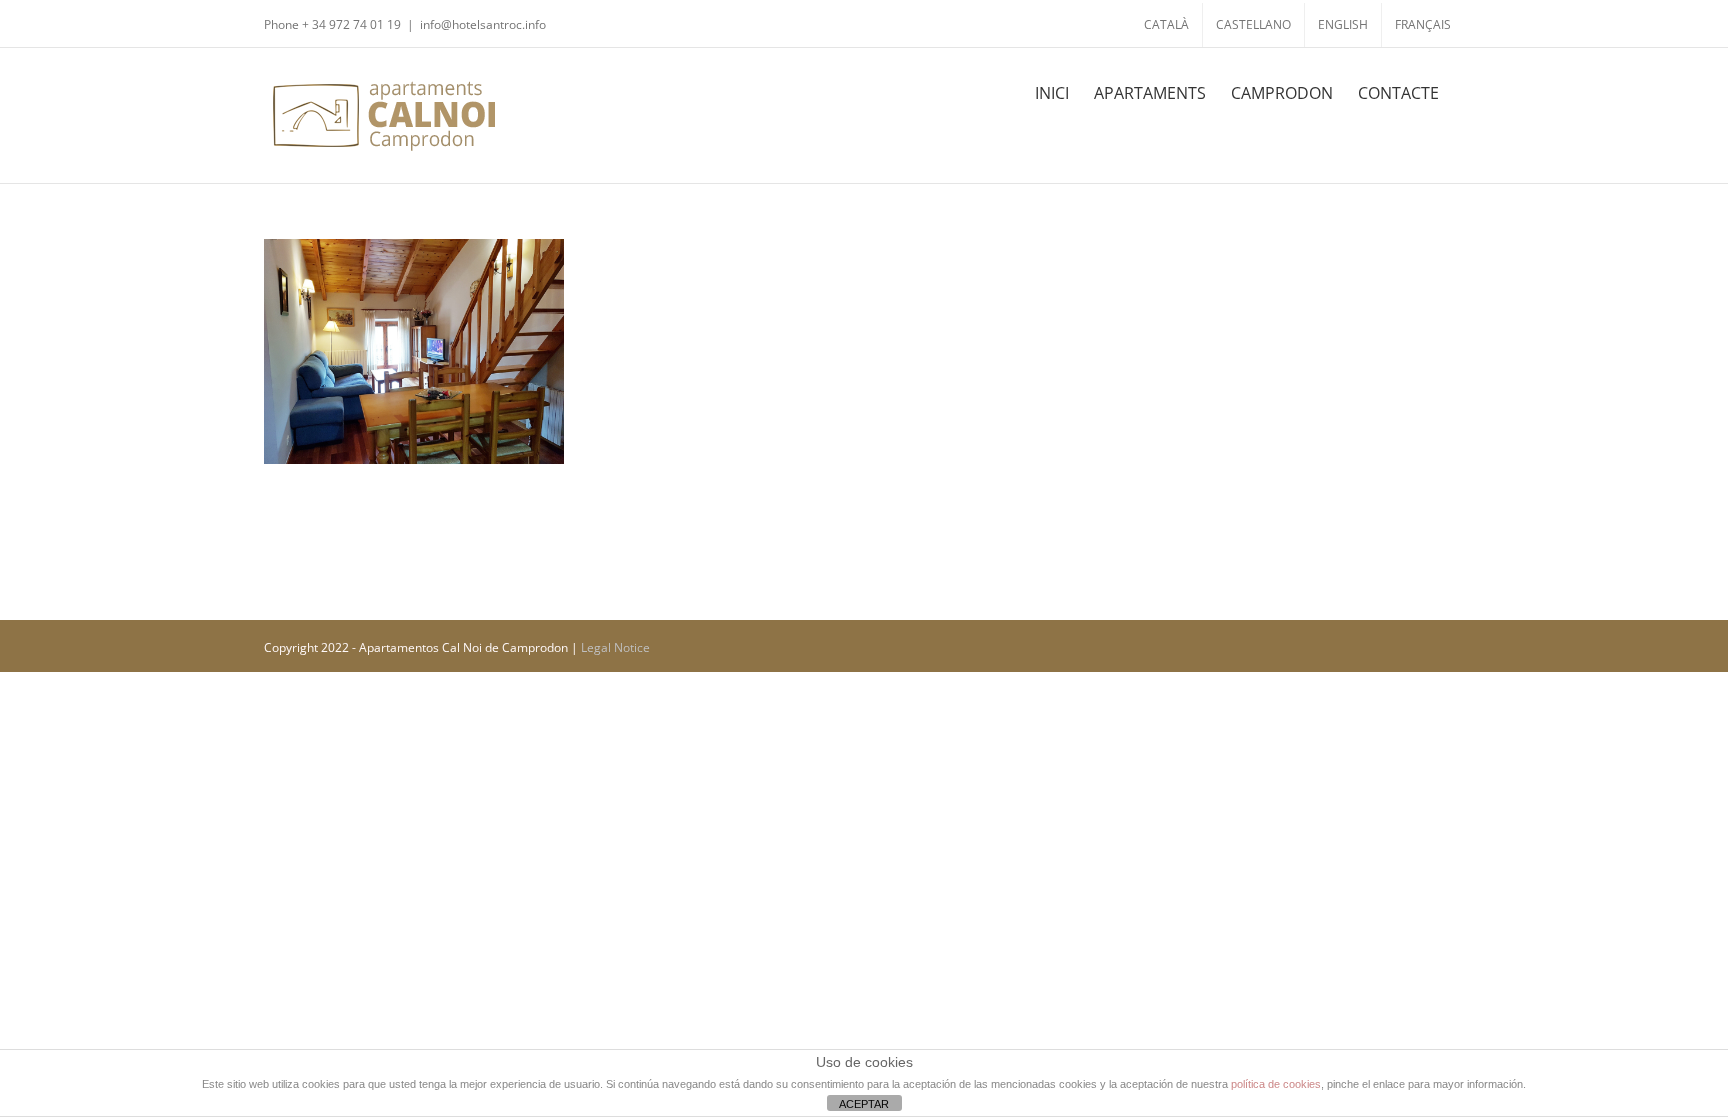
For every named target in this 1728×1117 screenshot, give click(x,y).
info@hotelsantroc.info (483, 24)
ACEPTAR (864, 1104)
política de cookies (1276, 1084)
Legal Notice (615, 647)
